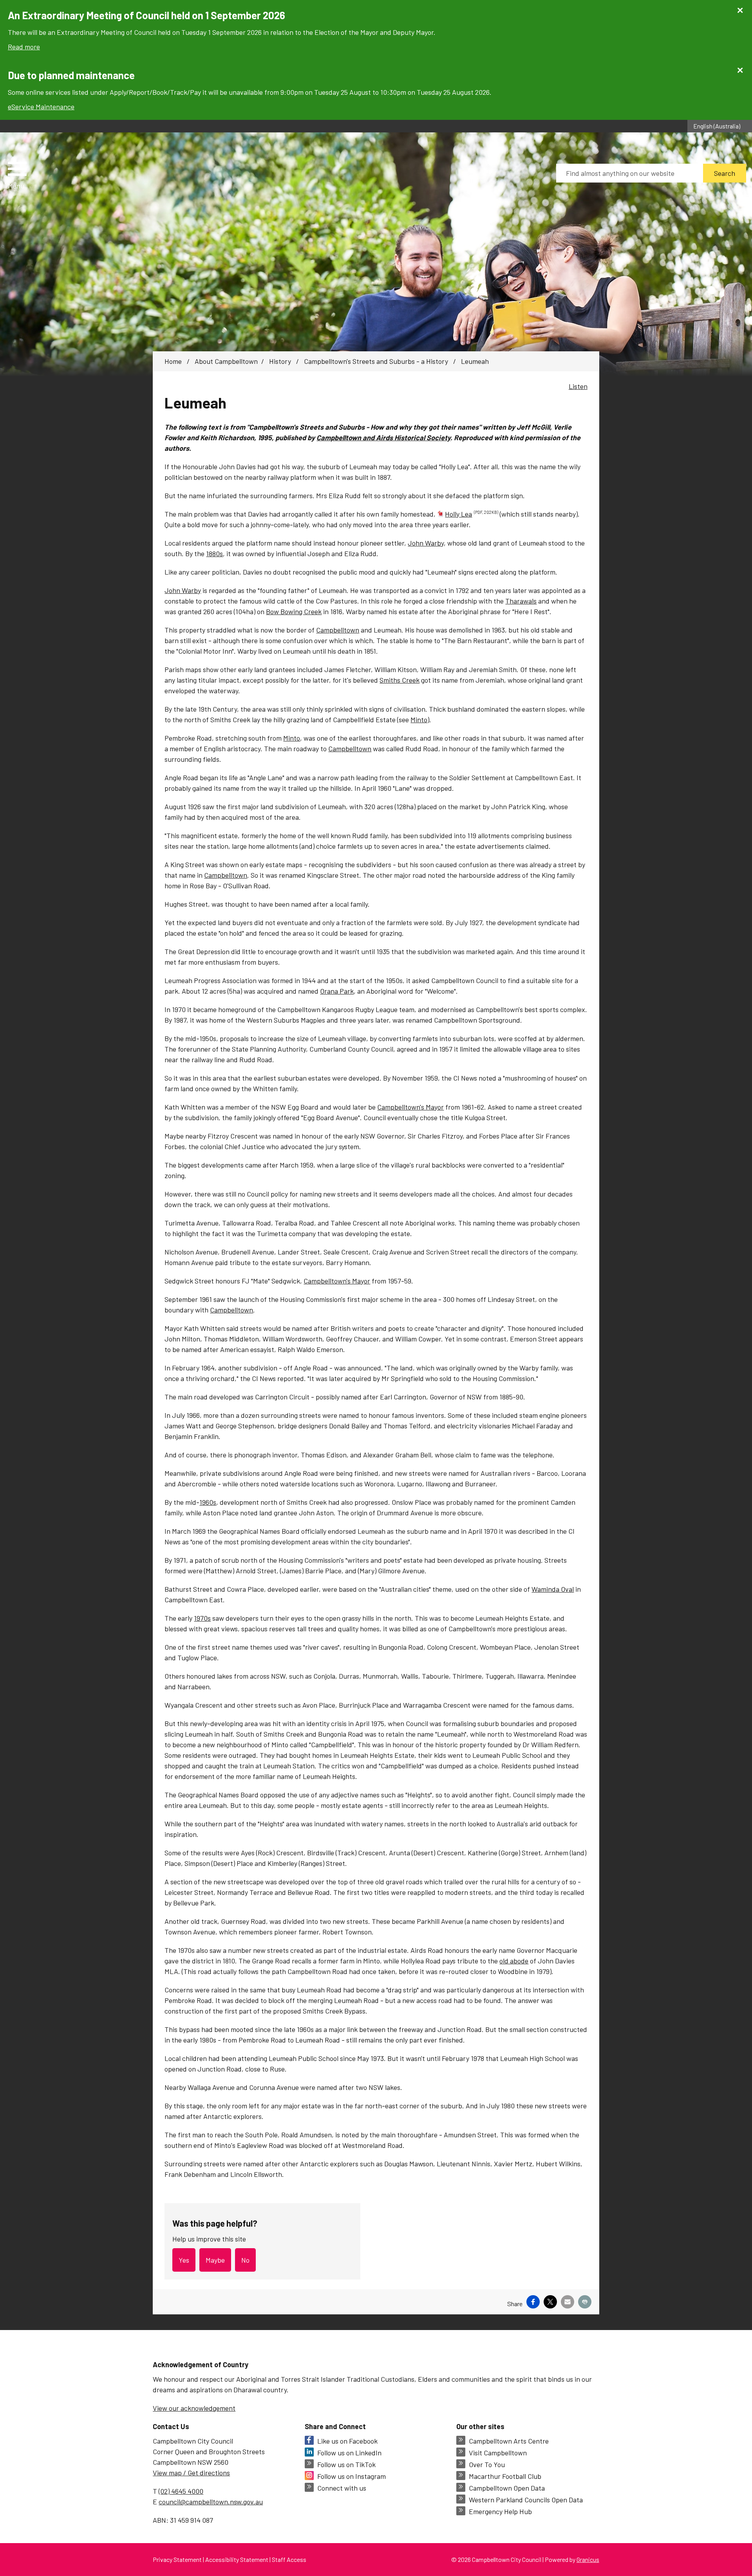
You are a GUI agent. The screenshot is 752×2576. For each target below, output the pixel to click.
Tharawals (521, 601)
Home (173, 361)
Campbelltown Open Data (507, 2488)
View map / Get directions (191, 2473)
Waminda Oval (553, 1589)
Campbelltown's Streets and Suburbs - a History (377, 361)
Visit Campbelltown (498, 2453)
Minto (419, 719)
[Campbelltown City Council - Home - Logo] (126, 176)
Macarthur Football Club (505, 2476)
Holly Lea (472, 514)
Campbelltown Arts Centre (509, 2441)
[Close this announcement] (743, 9)
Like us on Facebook (347, 2441)
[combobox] (720, 126)
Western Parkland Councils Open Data (526, 2500)
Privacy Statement (177, 2559)
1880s (214, 553)
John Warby (426, 543)
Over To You (487, 2464)
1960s (208, 1502)
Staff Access (289, 2559)
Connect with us (342, 2488)
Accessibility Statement (237, 2559)
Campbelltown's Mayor (410, 1107)
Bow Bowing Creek (294, 611)
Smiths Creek (399, 680)
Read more (24, 47)
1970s (202, 1618)
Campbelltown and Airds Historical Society (383, 437)
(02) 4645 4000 (181, 2491)
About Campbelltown (226, 361)
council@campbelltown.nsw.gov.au (211, 2502)
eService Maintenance (41, 107)
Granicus (588, 2559)
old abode (514, 1961)
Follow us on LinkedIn (349, 2453)
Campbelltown (338, 630)
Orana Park (337, 991)
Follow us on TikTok (346, 2464)
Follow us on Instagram (352, 2476)
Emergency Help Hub (500, 2511)
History (281, 361)
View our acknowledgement (194, 2408)
